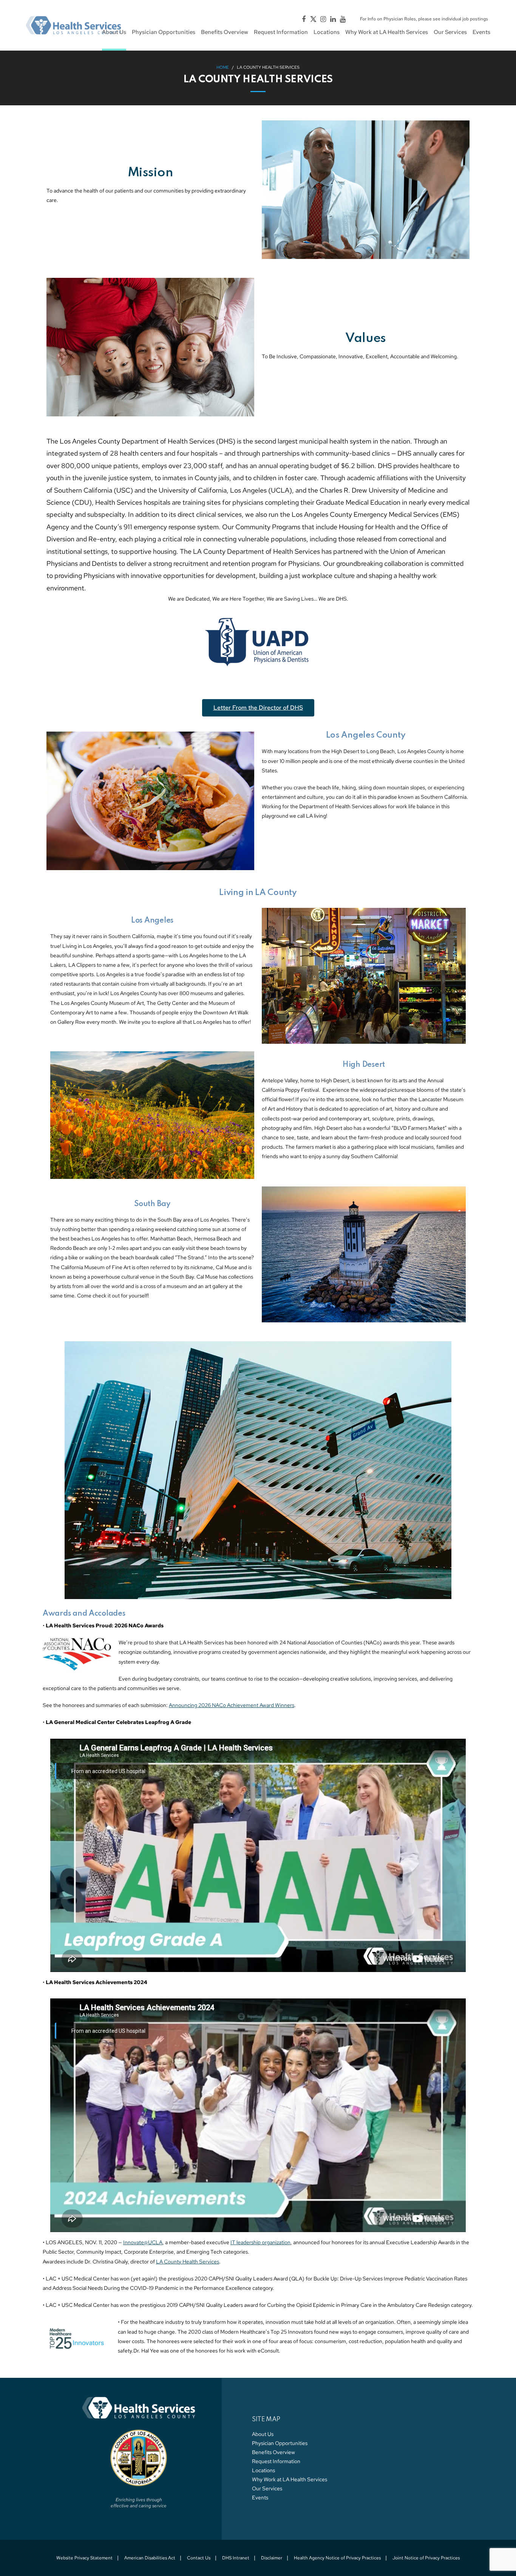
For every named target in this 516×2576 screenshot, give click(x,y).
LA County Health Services (188, 2262)
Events (260, 2497)
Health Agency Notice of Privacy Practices (337, 2558)
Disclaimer (272, 2558)
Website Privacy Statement (84, 2558)
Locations (263, 2470)
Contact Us (199, 2558)
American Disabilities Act (150, 2558)
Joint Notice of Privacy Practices (426, 2558)
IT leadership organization (260, 2242)
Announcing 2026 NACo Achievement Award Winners (232, 1705)
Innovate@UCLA (143, 2242)
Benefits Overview (273, 2452)
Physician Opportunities (280, 2443)
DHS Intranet (236, 2558)
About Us (263, 2434)
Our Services (267, 2488)
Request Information (276, 2461)
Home (223, 67)
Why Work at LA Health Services (290, 2479)
